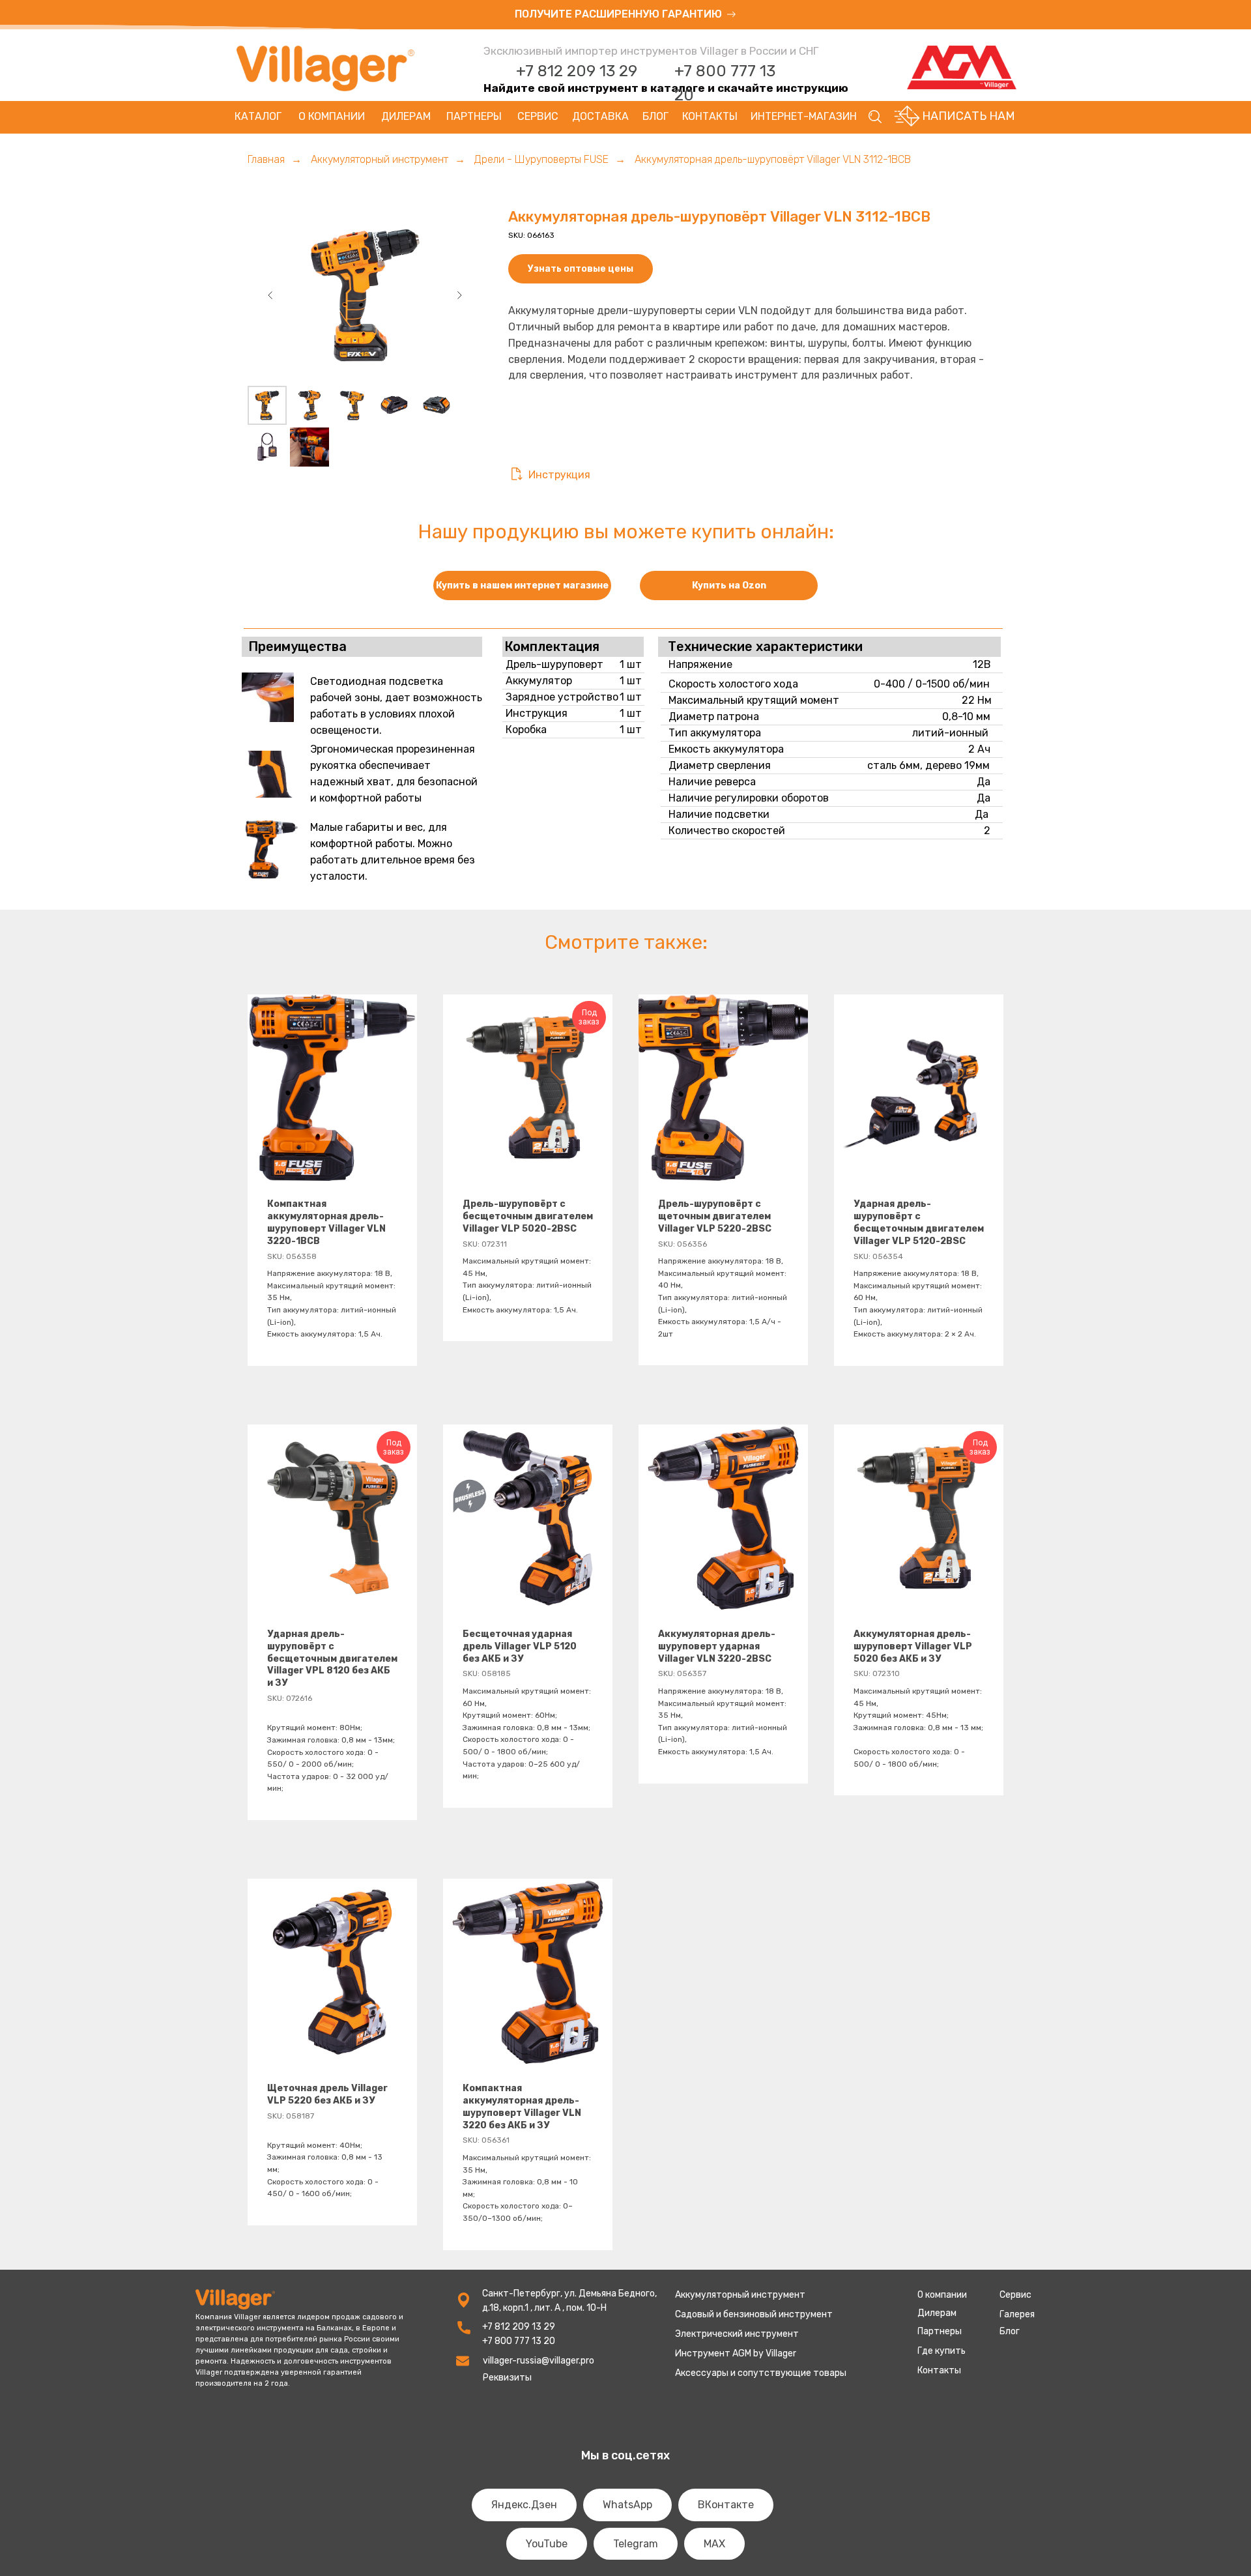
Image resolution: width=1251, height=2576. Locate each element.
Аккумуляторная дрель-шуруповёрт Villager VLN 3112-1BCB (773, 159)
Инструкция (559, 475)
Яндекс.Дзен (524, 2505)
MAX (714, 2544)
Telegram (636, 2544)
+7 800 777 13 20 (519, 2341)
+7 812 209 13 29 (577, 71)
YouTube (547, 2544)
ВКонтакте (726, 2505)
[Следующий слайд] (459, 295)
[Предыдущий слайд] (270, 295)
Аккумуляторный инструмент (380, 159)
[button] (625, 15)
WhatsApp (627, 2505)
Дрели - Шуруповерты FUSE (541, 159)
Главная (266, 159)
